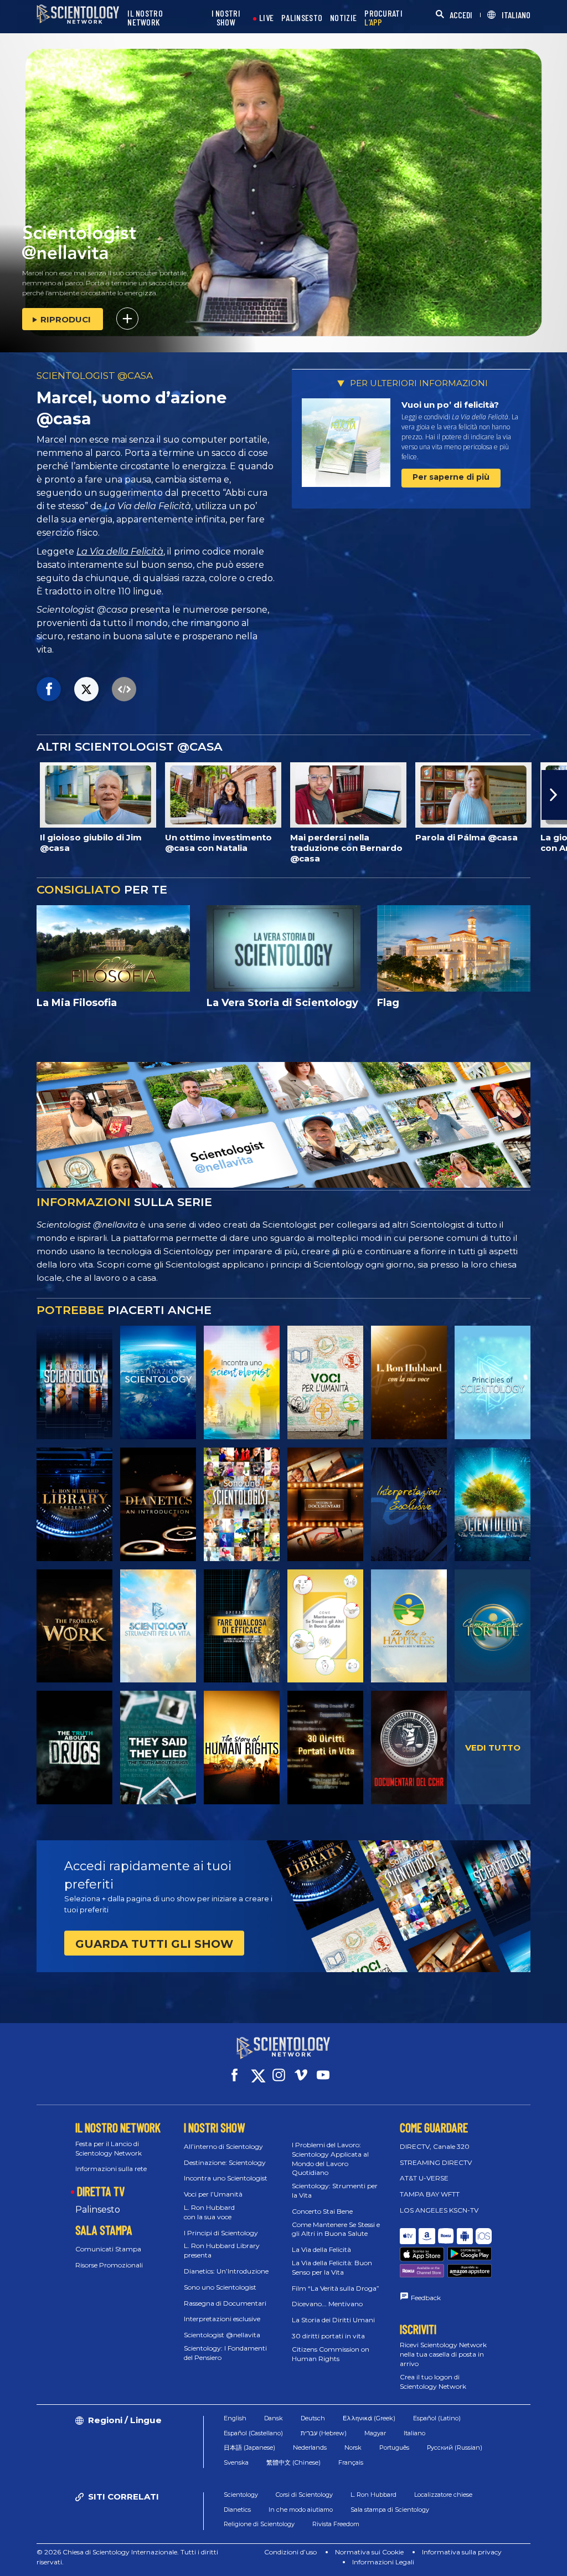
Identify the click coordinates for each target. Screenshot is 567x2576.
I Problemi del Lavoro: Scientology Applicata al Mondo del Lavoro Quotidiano (330, 2159)
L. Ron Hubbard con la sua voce (209, 2212)
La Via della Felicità (120, 551)
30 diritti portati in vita (328, 2336)
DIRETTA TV (101, 2191)
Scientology (241, 2495)
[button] (13, 795)
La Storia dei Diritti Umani (333, 2320)
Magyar (375, 2433)
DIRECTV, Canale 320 (435, 2146)
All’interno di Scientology (223, 2146)
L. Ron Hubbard (373, 2495)
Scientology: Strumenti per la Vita (335, 2190)
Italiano (414, 2433)
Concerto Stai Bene (322, 2211)
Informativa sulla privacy (462, 2552)
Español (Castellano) (253, 2433)
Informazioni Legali (383, 2562)
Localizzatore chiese (443, 2495)
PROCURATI (383, 18)
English (235, 2418)
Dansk (274, 2418)
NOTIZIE (343, 18)
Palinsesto (98, 2210)
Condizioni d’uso (290, 2552)
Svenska (236, 2462)
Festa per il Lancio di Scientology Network (109, 2148)
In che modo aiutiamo (301, 2510)
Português (394, 2447)
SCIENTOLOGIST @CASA (95, 376)
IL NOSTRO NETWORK (145, 18)
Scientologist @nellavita (222, 2335)
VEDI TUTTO (493, 1748)
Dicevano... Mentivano (327, 2304)
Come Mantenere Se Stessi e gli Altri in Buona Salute (336, 2229)
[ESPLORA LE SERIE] (74, 1382)
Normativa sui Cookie (369, 2552)
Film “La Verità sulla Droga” (336, 2288)
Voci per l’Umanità (213, 2194)
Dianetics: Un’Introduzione (226, 2271)
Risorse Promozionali (109, 2265)
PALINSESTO (302, 18)
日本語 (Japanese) (249, 2447)
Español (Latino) (437, 2418)
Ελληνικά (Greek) (369, 2418)
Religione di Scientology (259, 2524)
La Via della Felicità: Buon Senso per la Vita (332, 2267)
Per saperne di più (451, 477)
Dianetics (237, 2510)
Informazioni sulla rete (111, 2169)
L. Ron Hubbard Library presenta (222, 2250)
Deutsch (313, 2418)
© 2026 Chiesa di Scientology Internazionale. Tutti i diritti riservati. (127, 2557)
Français (351, 2462)
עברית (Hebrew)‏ (324, 2433)
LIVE (266, 18)
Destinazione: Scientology (225, 2162)
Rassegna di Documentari (225, 2303)
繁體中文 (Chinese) (293, 2462)
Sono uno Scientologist (220, 2287)
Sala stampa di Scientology (390, 2510)
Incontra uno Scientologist (226, 2178)
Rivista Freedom (336, 2524)
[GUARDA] (493, 1382)
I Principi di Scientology (221, 2233)
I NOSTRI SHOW (226, 18)
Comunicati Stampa (108, 2249)
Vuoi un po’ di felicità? (450, 405)
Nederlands (310, 2447)
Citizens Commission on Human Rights (331, 2354)
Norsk (353, 2447)
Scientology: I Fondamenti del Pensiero (225, 2353)
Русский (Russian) (455, 2447)
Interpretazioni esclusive (222, 2319)
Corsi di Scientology (304, 2495)
